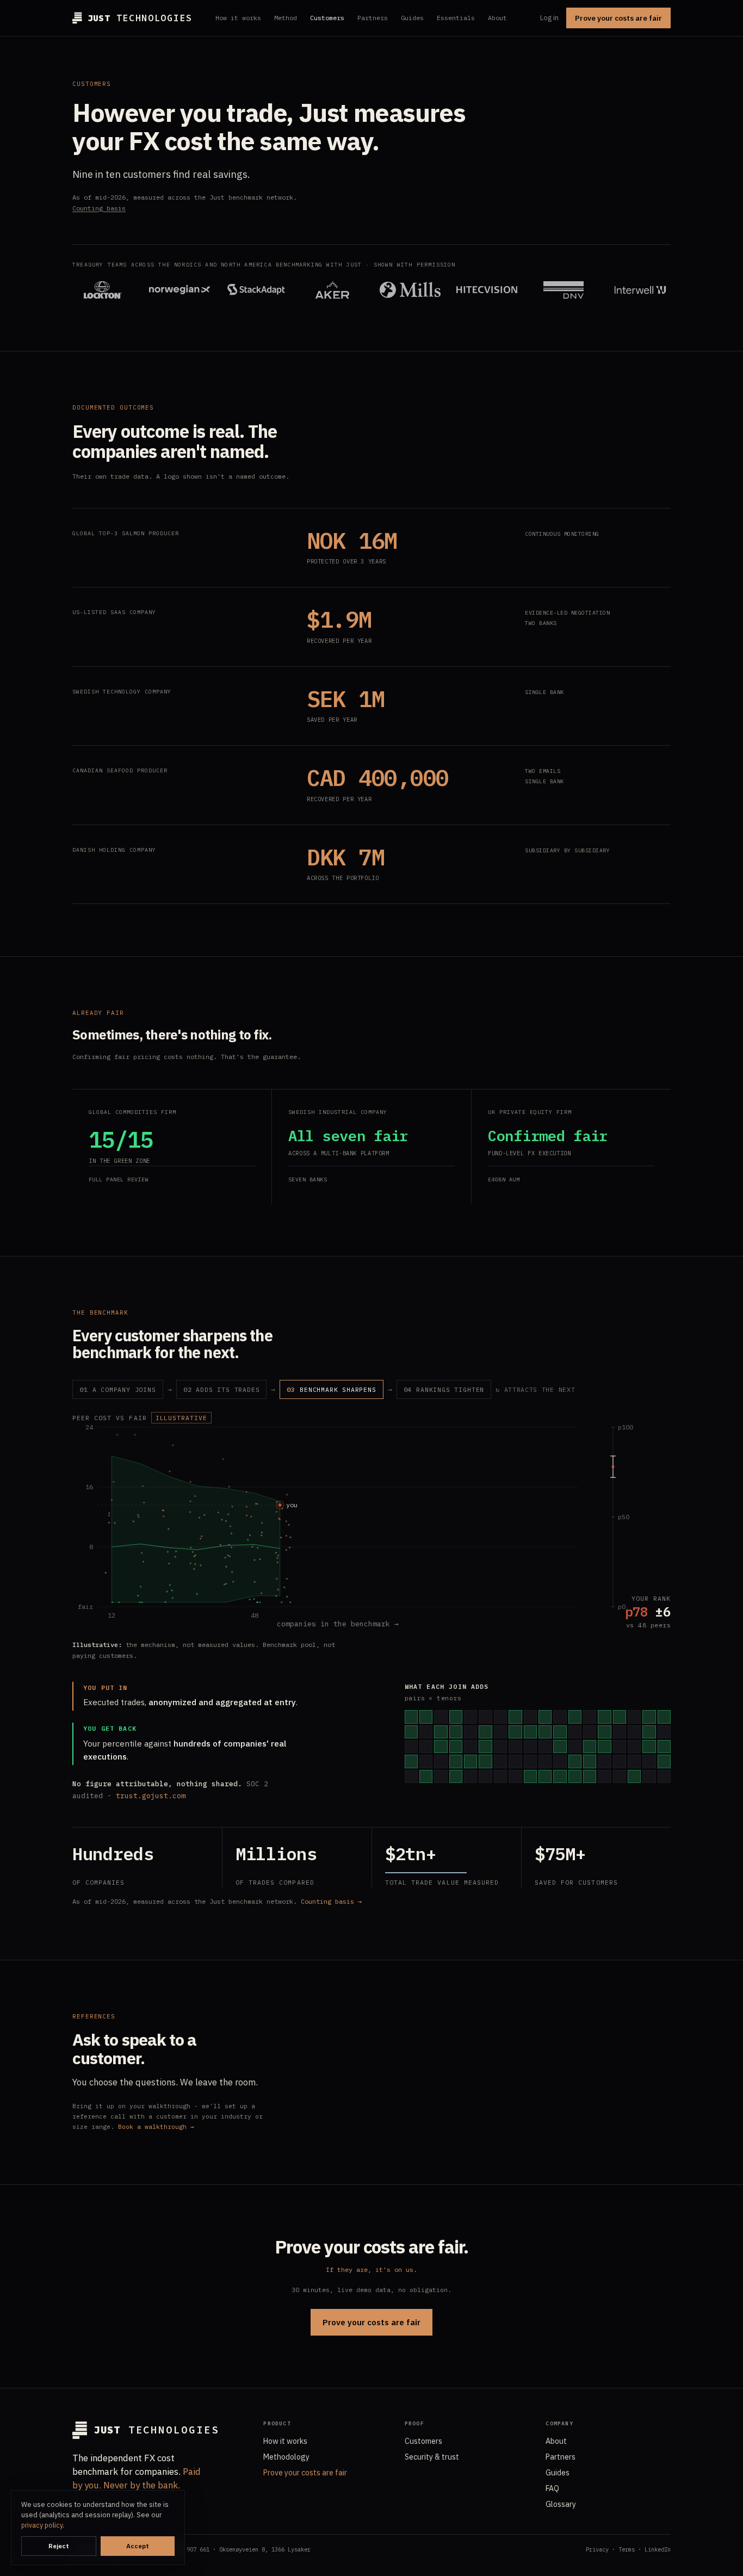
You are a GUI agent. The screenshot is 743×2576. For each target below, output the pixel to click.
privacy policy (42, 2525)
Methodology (286, 2457)
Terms (627, 2549)
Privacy (597, 2549)
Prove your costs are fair (618, 18)
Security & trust (432, 2457)
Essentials (456, 18)
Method (286, 18)
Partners (373, 18)
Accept (138, 2546)
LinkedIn (658, 2549)
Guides (412, 18)
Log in (549, 18)
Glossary (561, 2504)
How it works (238, 18)
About (497, 18)
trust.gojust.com (151, 1796)
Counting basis (99, 208)
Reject (59, 2546)
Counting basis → (331, 1901)
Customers (327, 18)
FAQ (552, 2488)
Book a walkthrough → (156, 2127)
